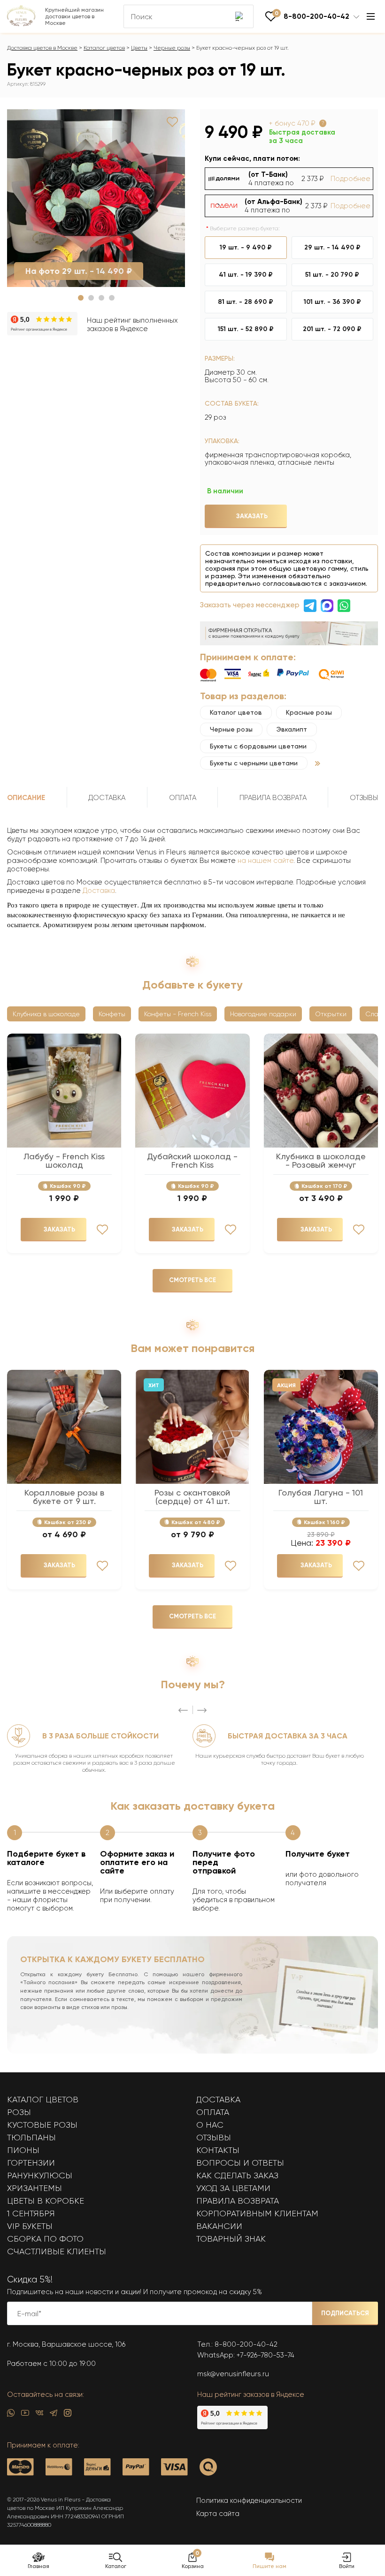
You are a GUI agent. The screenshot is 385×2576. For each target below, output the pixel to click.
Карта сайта (218, 2514)
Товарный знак (231, 2239)
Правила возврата (238, 2201)
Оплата (213, 2112)
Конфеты (112, 1014)
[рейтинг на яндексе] (42, 325)
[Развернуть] (318, 763)
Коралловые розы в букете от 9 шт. (64, 1497)
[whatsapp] (11, 2415)
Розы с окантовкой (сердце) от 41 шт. (192, 1497)
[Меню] (371, 16)
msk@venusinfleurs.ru (233, 2374)
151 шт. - (246, 329)
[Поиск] (240, 16)
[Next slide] (202, 1710)
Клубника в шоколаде (46, 1014)
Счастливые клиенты (57, 2251)
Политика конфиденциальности (249, 2500)
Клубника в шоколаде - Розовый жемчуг (321, 1161)
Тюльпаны (31, 2138)
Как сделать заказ (237, 2176)
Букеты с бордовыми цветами (258, 746)
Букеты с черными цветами (254, 763)
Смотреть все (192, 1280)
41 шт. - (246, 275)
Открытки (331, 1014)
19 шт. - (246, 247)
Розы (19, 2112)
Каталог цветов (104, 48)
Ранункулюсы (40, 2176)
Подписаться (345, 2313)
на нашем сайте (266, 861)
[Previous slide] (183, 1710)
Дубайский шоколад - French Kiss (192, 1161)
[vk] (39, 2415)
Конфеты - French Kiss (178, 1014)
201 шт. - (332, 329)
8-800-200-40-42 (246, 2344)
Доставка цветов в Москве (42, 48)
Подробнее (350, 179)
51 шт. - (332, 275)
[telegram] (54, 2415)
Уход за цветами (233, 2188)
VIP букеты (30, 2226)
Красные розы (309, 712)
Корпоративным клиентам (257, 2213)
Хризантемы (35, 2188)
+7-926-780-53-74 (266, 2355)
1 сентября (31, 2213)
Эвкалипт (292, 729)
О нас (210, 2125)
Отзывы (214, 2138)
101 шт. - (332, 302)
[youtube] (25, 2415)
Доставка (99, 891)
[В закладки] (172, 122)
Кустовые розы (42, 2125)
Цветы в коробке (46, 2201)
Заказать (252, 516)
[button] (81, 298)
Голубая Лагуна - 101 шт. (321, 1497)
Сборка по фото (45, 2239)
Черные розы (172, 48)
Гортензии (31, 2163)
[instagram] (68, 2415)
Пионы (23, 2150)
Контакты (218, 2150)
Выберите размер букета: (245, 228)
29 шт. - (332, 247)
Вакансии (219, 2226)
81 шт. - (246, 302)
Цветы (139, 48)
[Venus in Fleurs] (21, 24)
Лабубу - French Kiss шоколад (64, 1161)
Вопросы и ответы (240, 2163)
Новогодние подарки (263, 1014)
